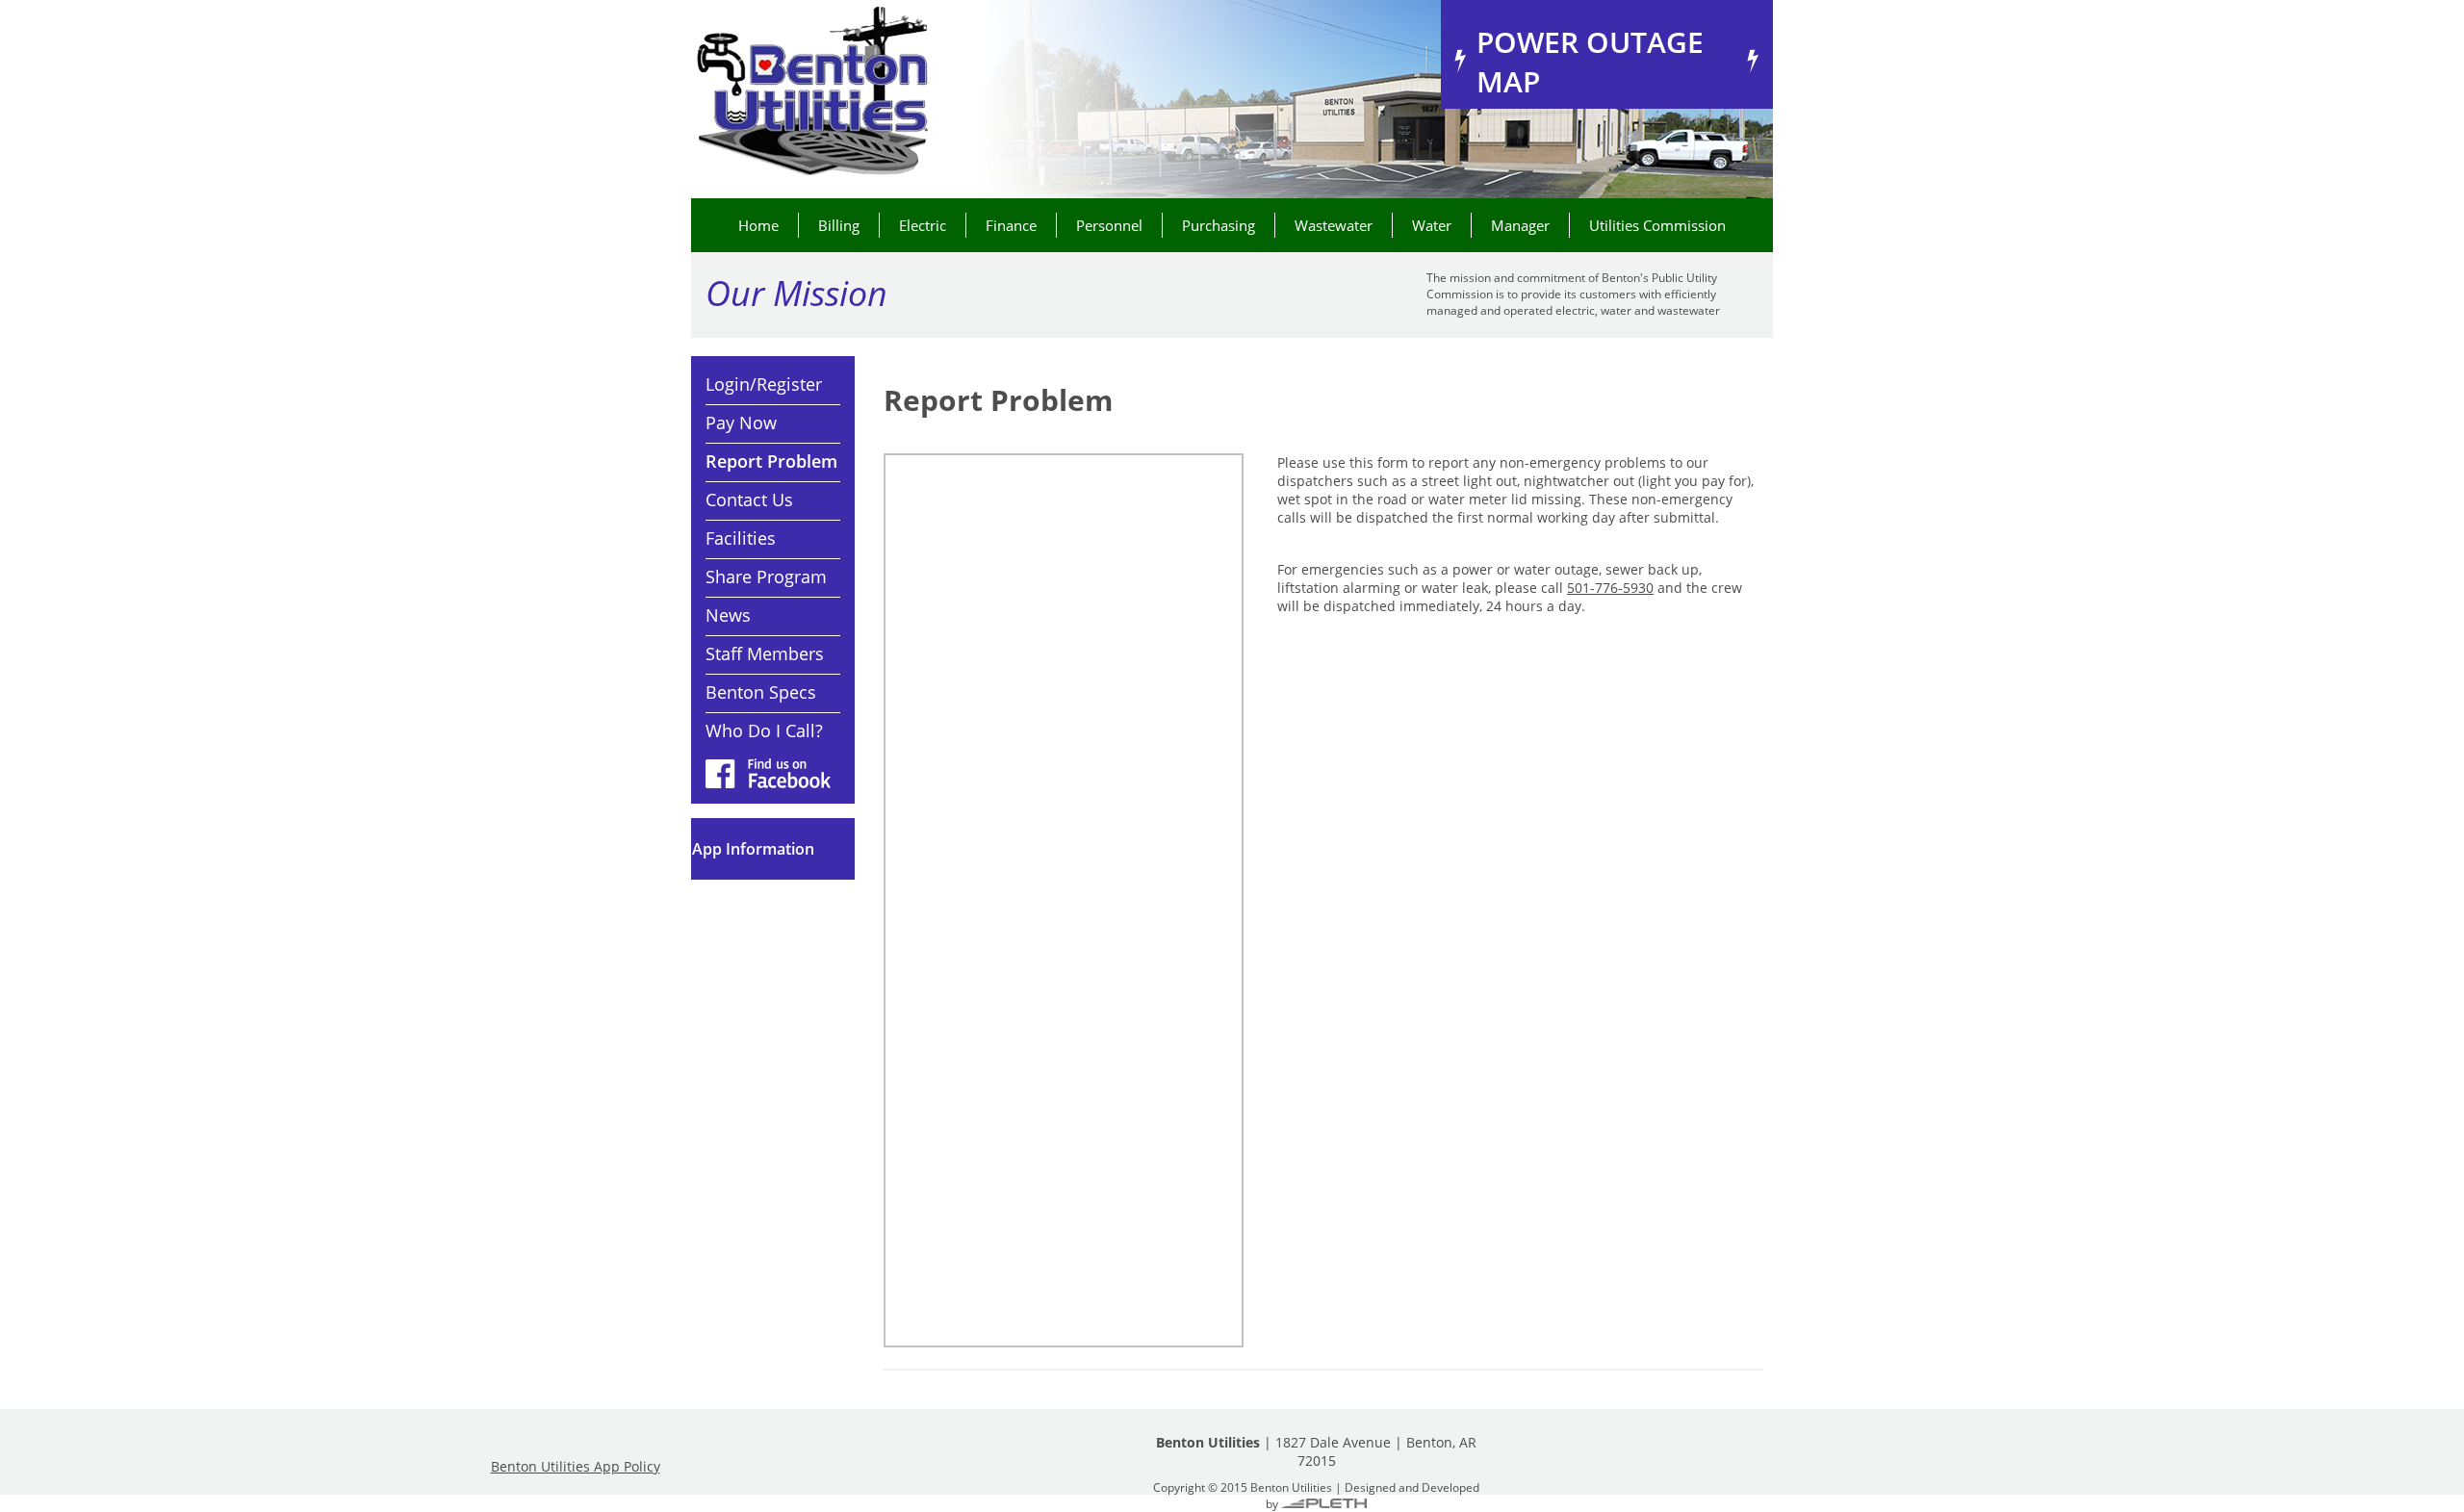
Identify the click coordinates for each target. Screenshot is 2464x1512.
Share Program (766, 577)
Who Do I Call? (764, 730)
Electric (923, 225)
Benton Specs (761, 692)
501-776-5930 (1610, 588)
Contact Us (749, 500)
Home (758, 225)
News (728, 615)
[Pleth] (1324, 1503)
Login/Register (764, 384)
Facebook (768, 773)
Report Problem (771, 461)
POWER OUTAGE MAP (1590, 62)
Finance (1011, 225)
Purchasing (1219, 225)
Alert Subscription (773, 849)
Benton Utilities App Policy (576, 1466)
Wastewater (1334, 225)
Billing (839, 225)
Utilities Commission (1657, 225)
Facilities (741, 538)
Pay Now (741, 423)
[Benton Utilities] (811, 92)
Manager (1520, 225)
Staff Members (765, 653)
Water (1432, 225)
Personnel (1109, 225)
